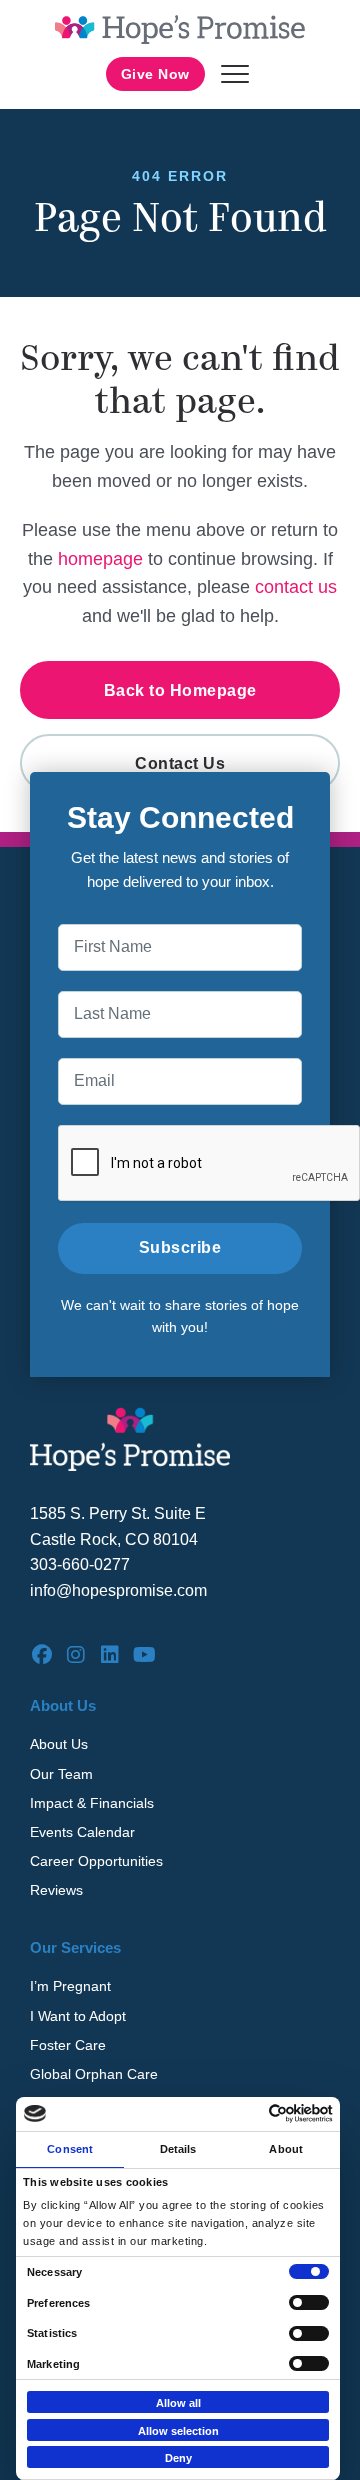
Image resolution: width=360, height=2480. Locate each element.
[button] (235, 74)
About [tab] (286, 2149)
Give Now (155, 74)
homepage (100, 559)
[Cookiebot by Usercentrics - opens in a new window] (251, 2113)
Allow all (178, 2403)
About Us (59, 1744)
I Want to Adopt (78, 2016)
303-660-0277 (80, 1564)
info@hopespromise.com (118, 1590)
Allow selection (178, 2431)
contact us (296, 587)
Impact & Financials (92, 1803)
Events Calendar (82, 1832)
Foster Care (68, 2045)
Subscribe (180, 1247)
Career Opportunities (96, 1861)
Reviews (56, 1890)
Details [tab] (178, 2149)
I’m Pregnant (70, 1986)
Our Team (61, 1774)
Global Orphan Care (94, 2074)
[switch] (309, 2302)
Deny (178, 2458)
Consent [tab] (70, 2149)
